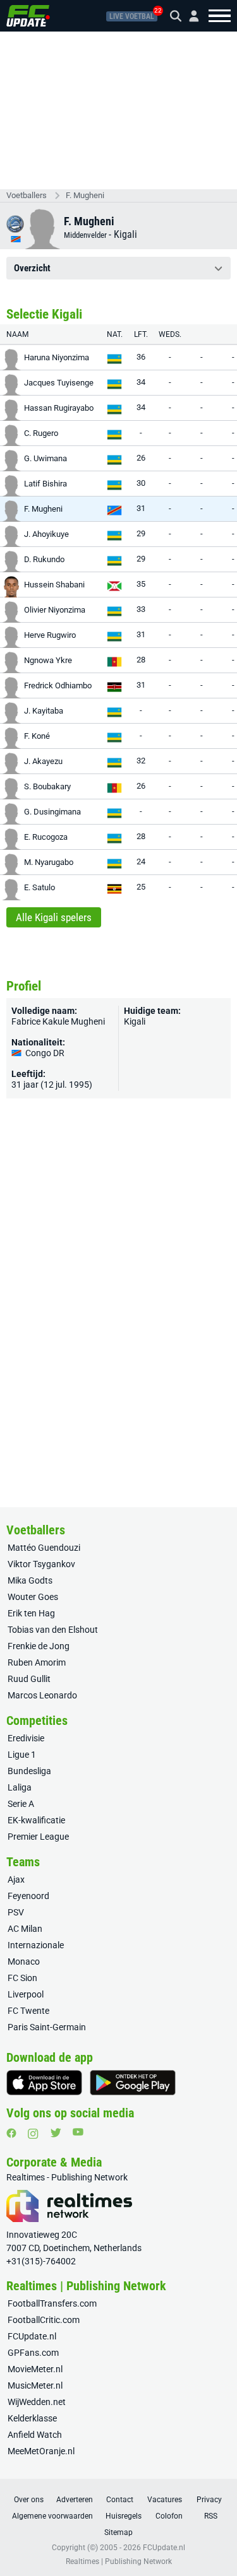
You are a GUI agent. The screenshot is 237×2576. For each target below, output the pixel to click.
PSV (16, 1912)
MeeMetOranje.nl (41, 2451)
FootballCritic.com (44, 2320)
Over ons (29, 2500)
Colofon (169, 2516)
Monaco (24, 1961)
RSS (211, 2516)
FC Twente (28, 2011)
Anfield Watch (35, 2435)
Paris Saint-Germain (47, 2027)
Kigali (125, 234)
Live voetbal (132, 16)
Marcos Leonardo (42, 1695)
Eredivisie (26, 1738)
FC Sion (22, 1978)
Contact (120, 2500)
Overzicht (32, 268)
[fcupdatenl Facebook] (11, 2133)
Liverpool (26, 1994)
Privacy (209, 2500)
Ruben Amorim (37, 1662)
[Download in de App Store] (44, 2083)
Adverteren (75, 2500)
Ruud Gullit (29, 1679)
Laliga (20, 1787)
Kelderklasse (32, 2418)
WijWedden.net (37, 2402)
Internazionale (36, 1945)
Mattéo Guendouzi (44, 1548)
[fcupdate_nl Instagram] (33, 2134)
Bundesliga (29, 1771)
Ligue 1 (22, 1755)
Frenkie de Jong (39, 1646)
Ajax (16, 1879)
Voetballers (27, 195)
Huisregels (124, 2516)
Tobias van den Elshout (53, 1630)
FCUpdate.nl (32, 2336)
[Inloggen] (189, 16)
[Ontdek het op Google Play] (133, 2083)
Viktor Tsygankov (41, 1564)
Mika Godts (30, 1580)
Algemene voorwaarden (52, 2516)
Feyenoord (28, 1896)
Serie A (21, 1804)
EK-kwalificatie (36, 1820)
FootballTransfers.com (52, 2303)
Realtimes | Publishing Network (119, 2561)
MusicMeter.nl (35, 2385)
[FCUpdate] (28, 16)
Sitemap (118, 2532)
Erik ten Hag (31, 1613)
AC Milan (25, 1929)
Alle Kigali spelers (54, 917)
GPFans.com (33, 2353)
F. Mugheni (85, 195)
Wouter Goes (33, 1597)
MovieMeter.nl (35, 2369)
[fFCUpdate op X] (56, 2133)
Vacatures (165, 2500)
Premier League (38, 1837)
